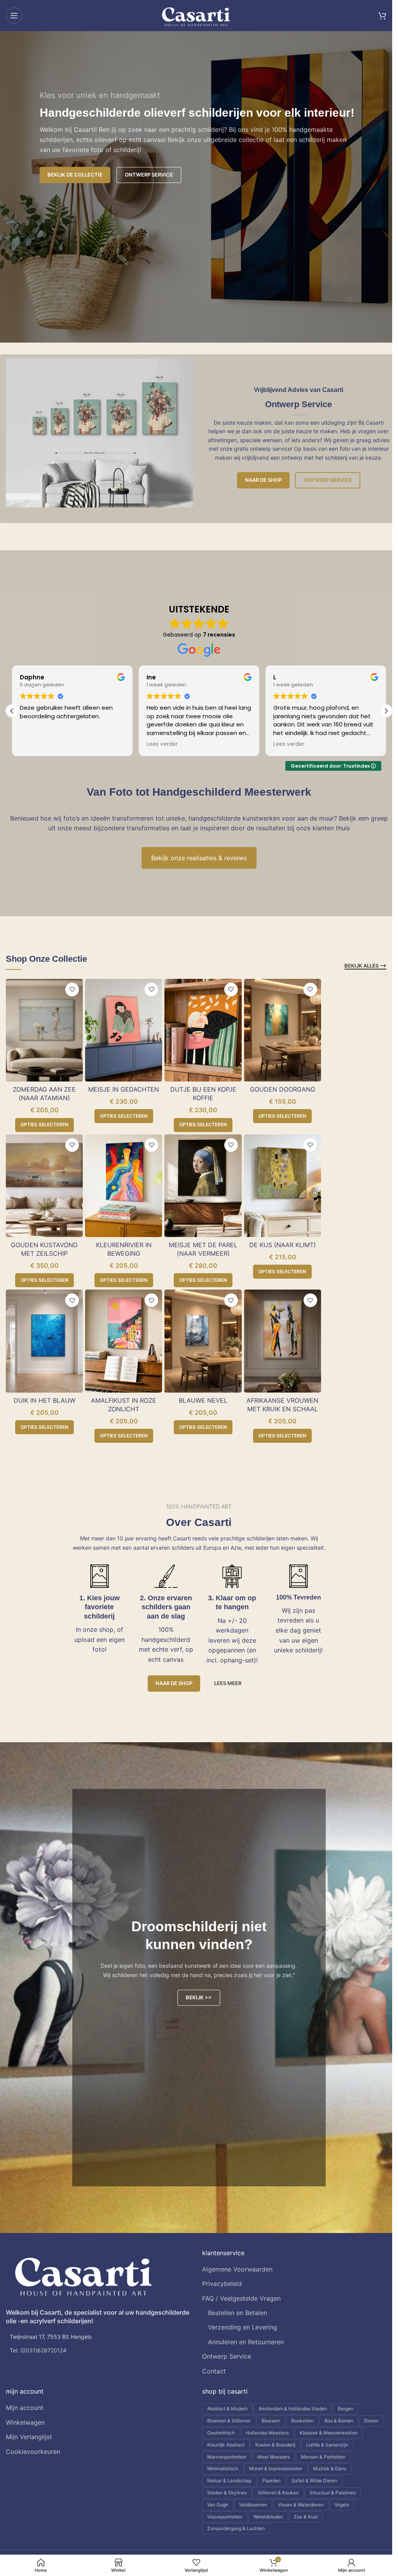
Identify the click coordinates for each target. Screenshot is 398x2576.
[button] (386, 711)
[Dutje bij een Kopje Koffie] (203, 1030)
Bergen (346, 2409)
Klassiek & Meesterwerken (329, 2433)
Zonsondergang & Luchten (236, 2528)
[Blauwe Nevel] (203, 1341)
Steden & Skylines (227, 2493)
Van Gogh (218, 2505)
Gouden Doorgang (283, 1089)
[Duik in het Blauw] (44, 1341)
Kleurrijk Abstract (226, 2445)
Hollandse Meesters (267, 2433)
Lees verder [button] (35, 744)
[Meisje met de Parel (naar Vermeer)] (203, 1186)
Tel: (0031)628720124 (38, 2350)
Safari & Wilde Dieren (314, 2481)
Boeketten (302, 2421)
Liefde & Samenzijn (327, 2445)
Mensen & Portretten (323, 2457)
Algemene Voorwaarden (237, 2269)
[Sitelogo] (196, 15)
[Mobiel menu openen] (14, 16)
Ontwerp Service (328, 480)
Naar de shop (263, 480)
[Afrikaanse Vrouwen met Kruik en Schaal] (283, 1341)
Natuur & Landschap (229, 2481)
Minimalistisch (223, 2468)
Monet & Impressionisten (276, 2468)
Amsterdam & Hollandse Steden (293, 2409)
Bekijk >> (199, 1997)
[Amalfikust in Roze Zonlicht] (124, 1341)
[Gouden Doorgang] (283, 1030)
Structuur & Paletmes (333, 2493)
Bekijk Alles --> (365, 966)
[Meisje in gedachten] (124, 1030)
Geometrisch (221, 2433)
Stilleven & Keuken (278, 2493)
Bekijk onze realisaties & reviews (199, 858)
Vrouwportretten (225, 2517)
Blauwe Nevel (203, 1400)
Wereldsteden (268, 2517)
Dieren (371, 2421)
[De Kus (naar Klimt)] (283, 1186)
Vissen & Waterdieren (301, 2505)
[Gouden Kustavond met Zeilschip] (44, 1186)
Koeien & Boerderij (275, 2445)
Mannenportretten (227, 2457)
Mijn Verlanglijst (29, 2437)
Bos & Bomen (339, 2421)
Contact (214, 2371)
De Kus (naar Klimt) (283, 1245)
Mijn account (25, 2408)
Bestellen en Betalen (237, 2313)
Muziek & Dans (330, 2468)
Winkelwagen (25, 2422)
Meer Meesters (274, 2457)
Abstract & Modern (227, 2409)
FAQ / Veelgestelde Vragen (241, 2298)
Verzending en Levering (243, 2327)
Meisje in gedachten (124, 1089)
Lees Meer (228, 1683)
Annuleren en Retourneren (246, 2342)
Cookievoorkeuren (33, 2452)
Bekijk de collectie (75, 175)
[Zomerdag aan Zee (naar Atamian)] (44, 1030)
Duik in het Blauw (45, 1400)
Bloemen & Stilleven (229, 2421)
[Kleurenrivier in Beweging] (124, 1186)
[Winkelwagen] (382, 16)
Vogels (342, 2505)
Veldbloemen (253, 2505)
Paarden (271, 2481)
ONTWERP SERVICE (149, 175)
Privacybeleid (222, 2284)
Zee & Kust (306, 2517)
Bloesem (271, 2421)
